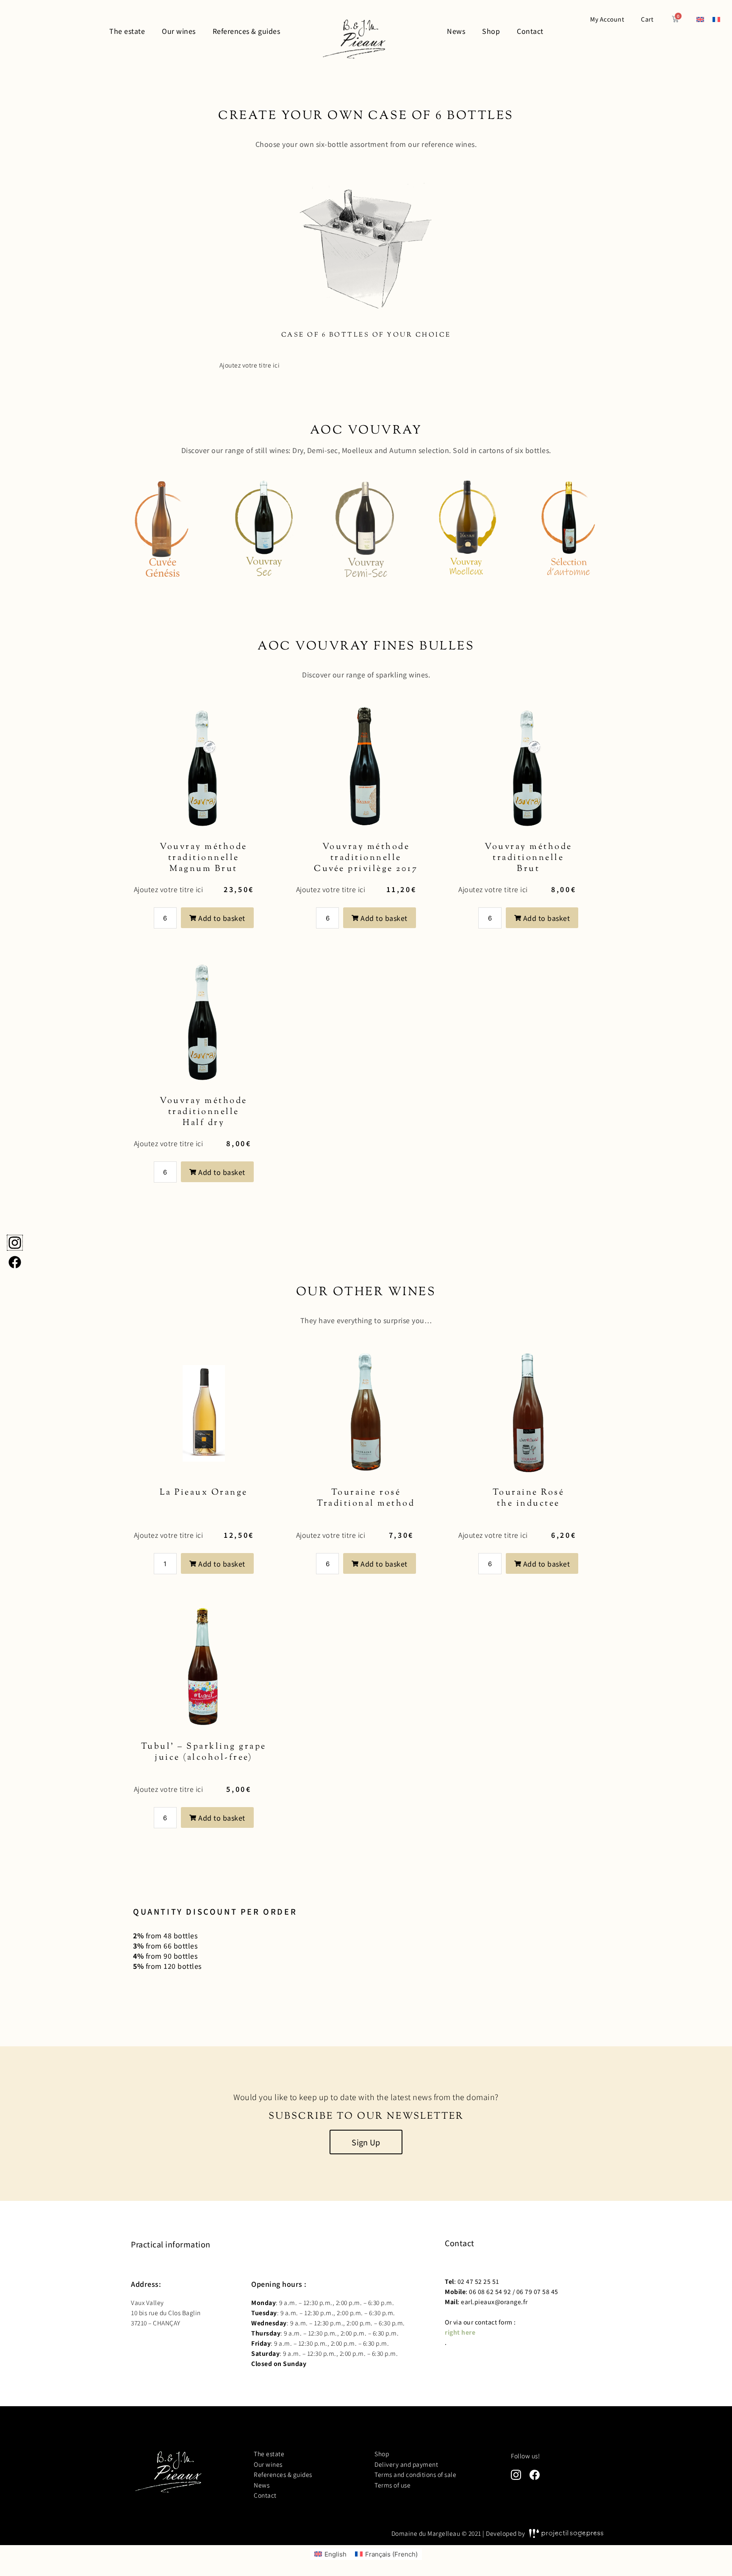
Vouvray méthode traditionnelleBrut (528, 858)
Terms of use (392, 2485)
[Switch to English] (700, 19)
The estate (269, 2454)
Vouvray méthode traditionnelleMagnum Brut (204, 858)
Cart (647, 19)
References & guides (283, 2474)
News (262, 2485)
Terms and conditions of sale (415, 2474)
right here (460, 2332)
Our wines (268, 2464)
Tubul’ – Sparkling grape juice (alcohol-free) (204, 1752)
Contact (265, 2495)
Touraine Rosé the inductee (529, 1498)
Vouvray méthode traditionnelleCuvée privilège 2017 (366, 858)
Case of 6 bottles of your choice (366, 335)
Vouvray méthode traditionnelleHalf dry (204, 1112)
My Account (607, 19)
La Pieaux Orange (204, 1493)
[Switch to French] (716, 19)
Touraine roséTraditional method (366, 1498)
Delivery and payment (406, 2464)
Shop (382, 2454)
